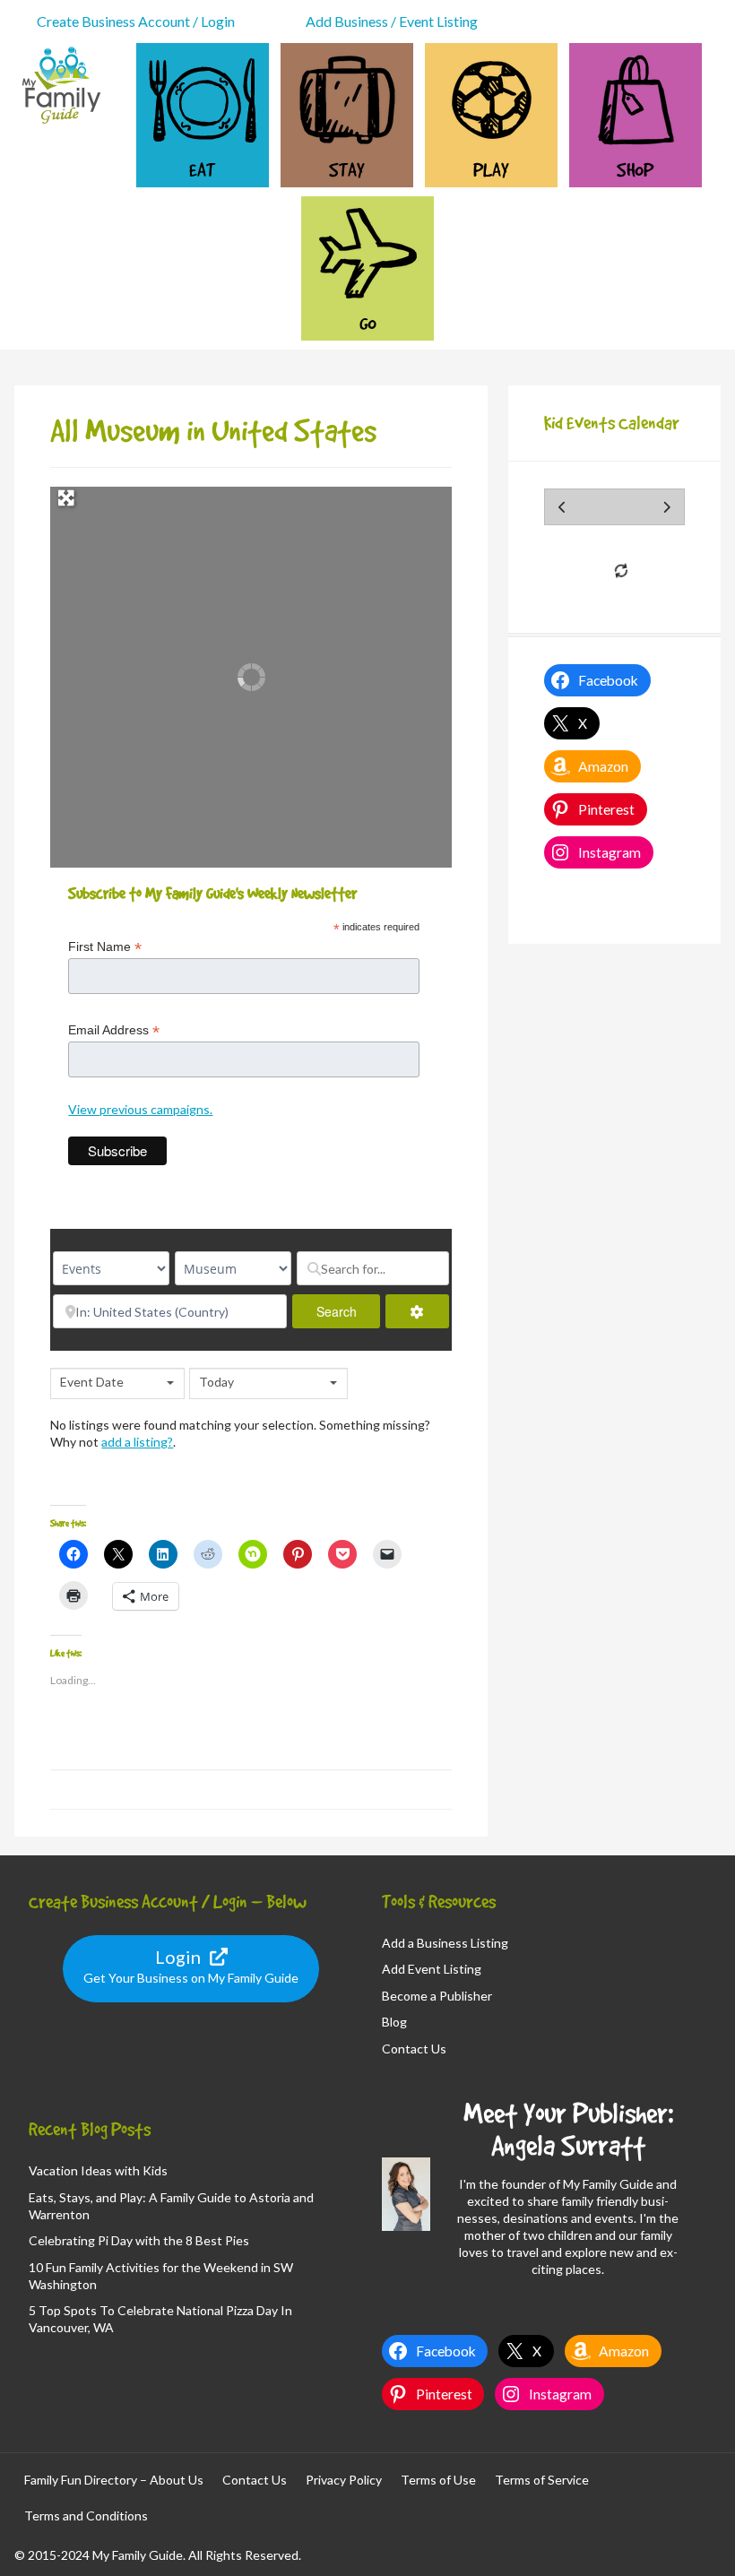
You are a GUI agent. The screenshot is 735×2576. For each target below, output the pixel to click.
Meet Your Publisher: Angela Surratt (568, 2129)
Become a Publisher (437, 1996)
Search (348, 1311)
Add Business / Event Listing (392, 21)
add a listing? (137, 1442)
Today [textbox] (216, 1382)
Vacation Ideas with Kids (98, 2170)
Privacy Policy (344, 2480)
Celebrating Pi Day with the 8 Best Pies (139, 2240)
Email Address (114, 1030)
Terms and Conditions (86, 2515)
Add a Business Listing (445, 1943)
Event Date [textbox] (92, 1382)
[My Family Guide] (59, 122)
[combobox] (117, 1383)
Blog (394, 2022)
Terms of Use (438, 2480)
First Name (105, 947)
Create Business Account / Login (136, 21)
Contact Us (414, 2049)
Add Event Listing (432, 1969)
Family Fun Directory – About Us (114, 2480)
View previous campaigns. (140, 1109)
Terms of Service (542, 2480)
